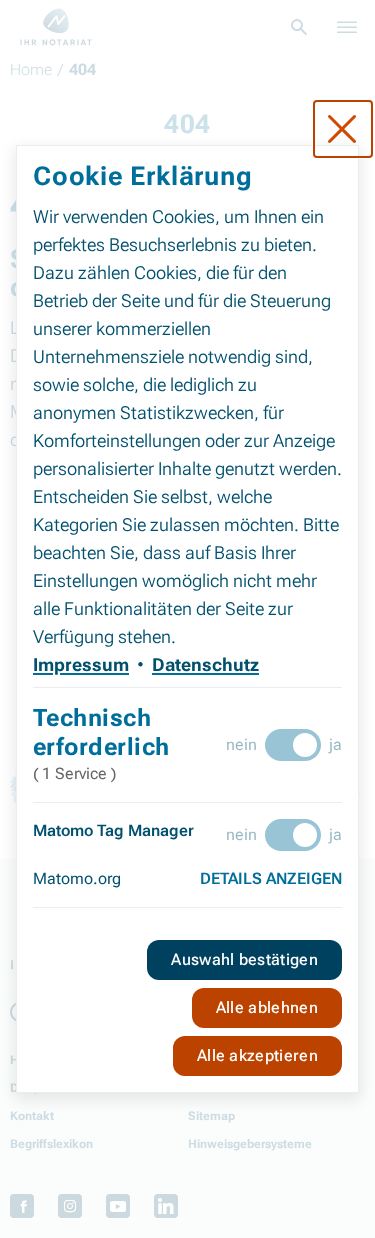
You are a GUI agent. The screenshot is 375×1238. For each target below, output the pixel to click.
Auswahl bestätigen (244, 959)
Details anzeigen (271, 878)
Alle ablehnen (267, 1007)
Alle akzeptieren (257, 1055)
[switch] (293, 745)
